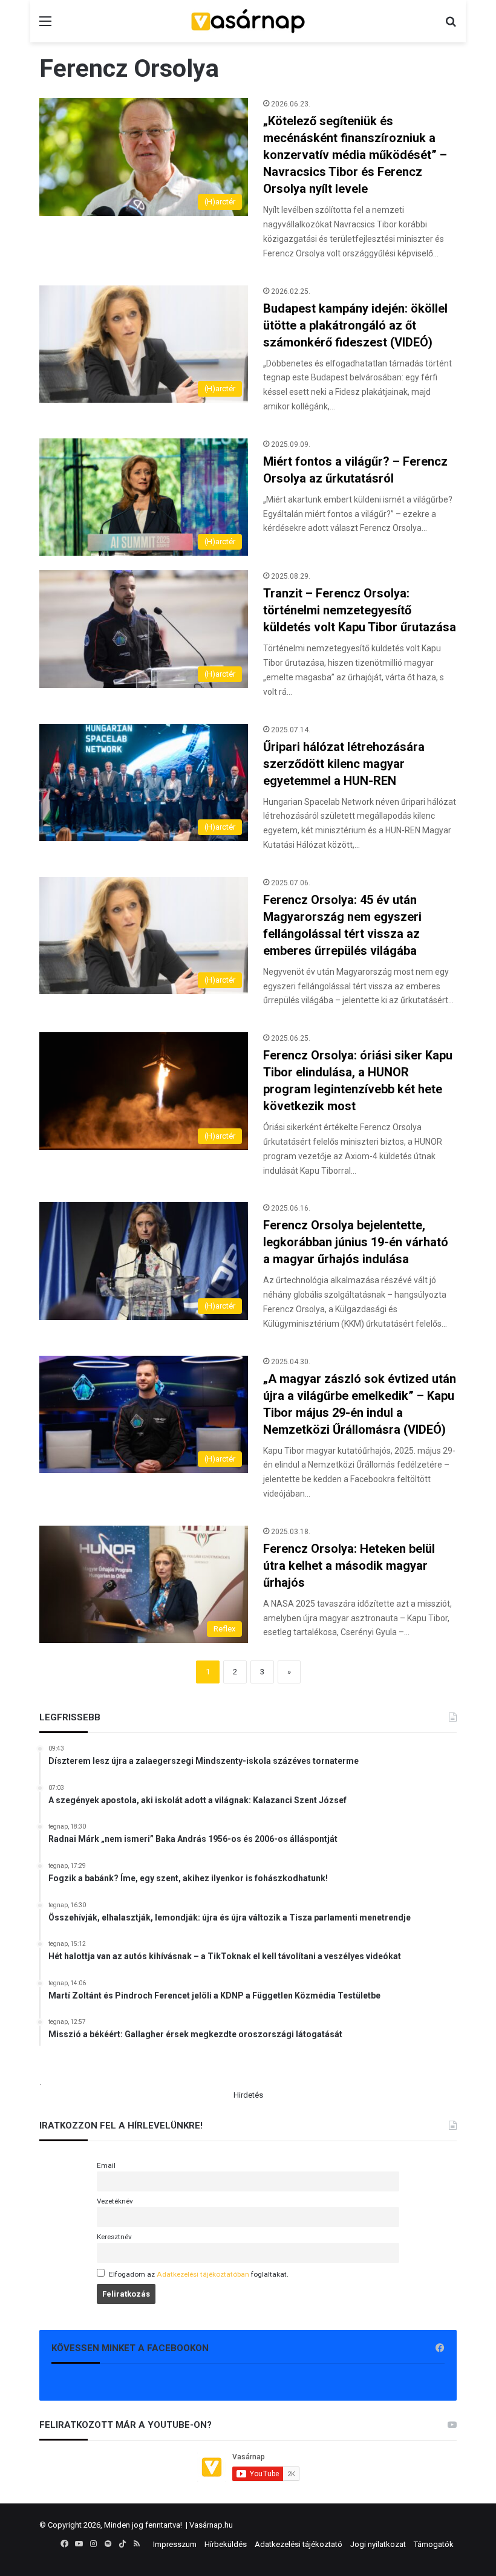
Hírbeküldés (226, 2544)
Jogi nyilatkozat (378, 2544)
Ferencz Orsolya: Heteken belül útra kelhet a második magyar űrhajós (349, 1566)
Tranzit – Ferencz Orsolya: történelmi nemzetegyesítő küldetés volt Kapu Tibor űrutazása (360, 610)
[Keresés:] (451, 26)
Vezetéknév (115, 2201)
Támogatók (434, 2544)
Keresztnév (114, 2237)
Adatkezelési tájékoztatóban (203, 2274)
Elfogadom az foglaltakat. (199, 2274)
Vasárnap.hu (211, 2525)
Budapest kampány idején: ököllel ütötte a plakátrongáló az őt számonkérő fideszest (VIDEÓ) (355, 325)
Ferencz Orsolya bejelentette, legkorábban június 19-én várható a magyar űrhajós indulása (356, 1242)
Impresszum (175, 2544)
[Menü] (45, 26)
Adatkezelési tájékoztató (299, 2544)
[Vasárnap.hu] (248, 21)
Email (106, 2165)
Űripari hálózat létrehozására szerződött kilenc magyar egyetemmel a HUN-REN (344, 764)
